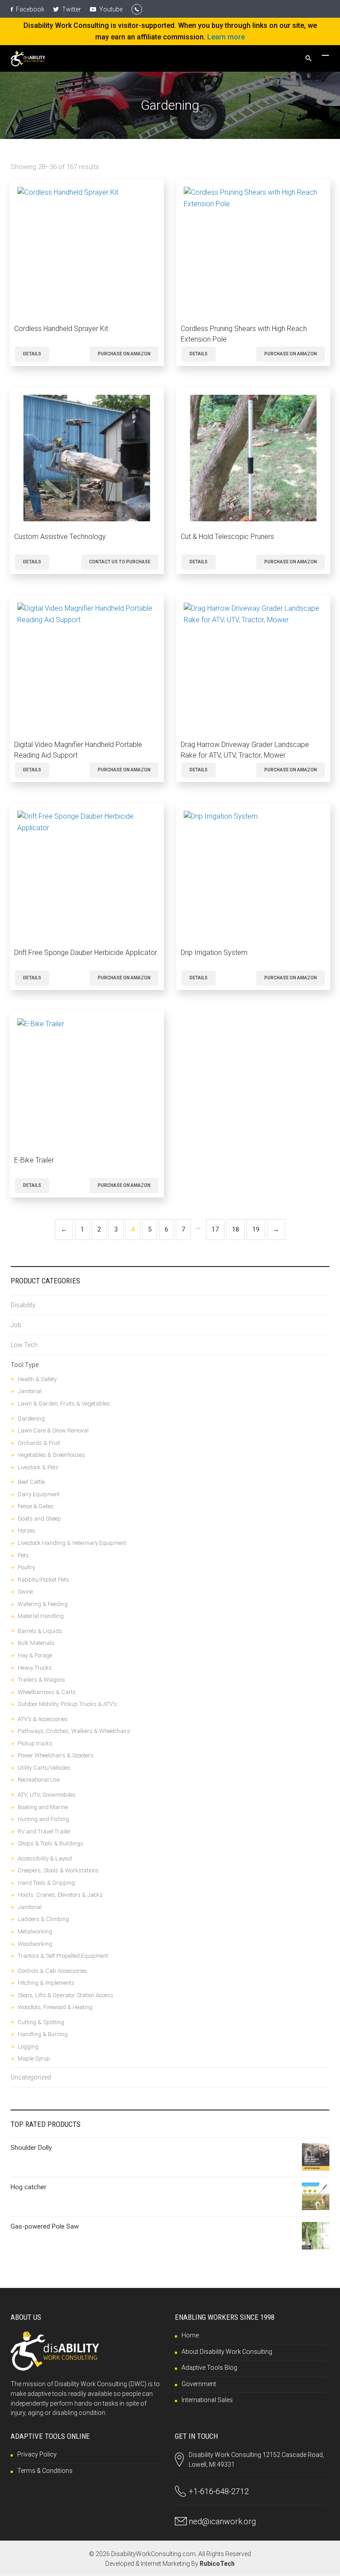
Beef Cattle (31, 1482)
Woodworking (35, 1944)
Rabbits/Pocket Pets (43, 1580)
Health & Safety (37, 1379)
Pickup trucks (35, 1743)
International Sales (207, 2400)
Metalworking (35, 1931)
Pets (23, 1555)
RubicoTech (217, 2564)
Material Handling (41, 1616)
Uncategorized (31, 2077)
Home (190, 2335)
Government (199, 2384)
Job (16, 1325)
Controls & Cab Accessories (52, 1971)
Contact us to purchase (120, 562)
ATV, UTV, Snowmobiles (47, 1795)
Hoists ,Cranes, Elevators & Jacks (60, 1895)
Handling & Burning (43, 2034)
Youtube (110, 9)
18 (236, 1229)
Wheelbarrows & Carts (47, 1692)
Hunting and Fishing (43, 1819)
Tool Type (25, 1365)
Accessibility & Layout (45, 1858)
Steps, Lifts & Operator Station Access (66, 1995)
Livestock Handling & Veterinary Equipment (72, 1543)
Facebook (29, 9)
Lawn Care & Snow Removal (53, 1430)
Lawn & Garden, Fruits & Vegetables (64, 1404)
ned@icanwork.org (222, 2521)
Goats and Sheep (39, 1519)
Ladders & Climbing (43, 1919)
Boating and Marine (43, 1807)
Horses (27, 1531)
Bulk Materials (36, 1643)
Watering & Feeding (43, 1604)
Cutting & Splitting (41, 2022)
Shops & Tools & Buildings (50, 1843)
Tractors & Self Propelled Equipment (63, 1956)
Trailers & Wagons (41, 1680)
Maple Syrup (34, 2058)
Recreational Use (39, 1780)
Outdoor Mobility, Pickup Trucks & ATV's (67, 1704)
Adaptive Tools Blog (209, 2368)
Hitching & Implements (46, 1983)
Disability (23, 1305)
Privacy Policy (37, 2454)
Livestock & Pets (38, 1467)
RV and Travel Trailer (44, 1831)
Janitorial (30, 1391)
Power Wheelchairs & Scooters (56, 1755)
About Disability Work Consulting (227, 2352)
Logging (28, 2047)
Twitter (71, 9)
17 (215, 1229)
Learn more (226, 37)
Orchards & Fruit (39, 1443)
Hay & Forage (35, 1655)
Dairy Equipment (39, 1494)
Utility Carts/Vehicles (44, 1768)
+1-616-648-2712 (219, 2491)
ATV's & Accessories (43, 1719)
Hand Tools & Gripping (46, 1883)
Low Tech (24, 1345)
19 (256, 1229)
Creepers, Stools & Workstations (58, 1870)
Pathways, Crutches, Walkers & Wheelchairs (74, 1731)
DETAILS (32, 354)
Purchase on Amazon (124, 354)
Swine (25, 1592)
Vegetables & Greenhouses (51, 1455)
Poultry (26, 1567)
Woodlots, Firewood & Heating (55, 2007)
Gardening (31, 1419)
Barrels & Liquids (40, 1631)
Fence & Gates (36, 1506)
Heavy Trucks (35, 1668)
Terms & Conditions (45, 2471)
